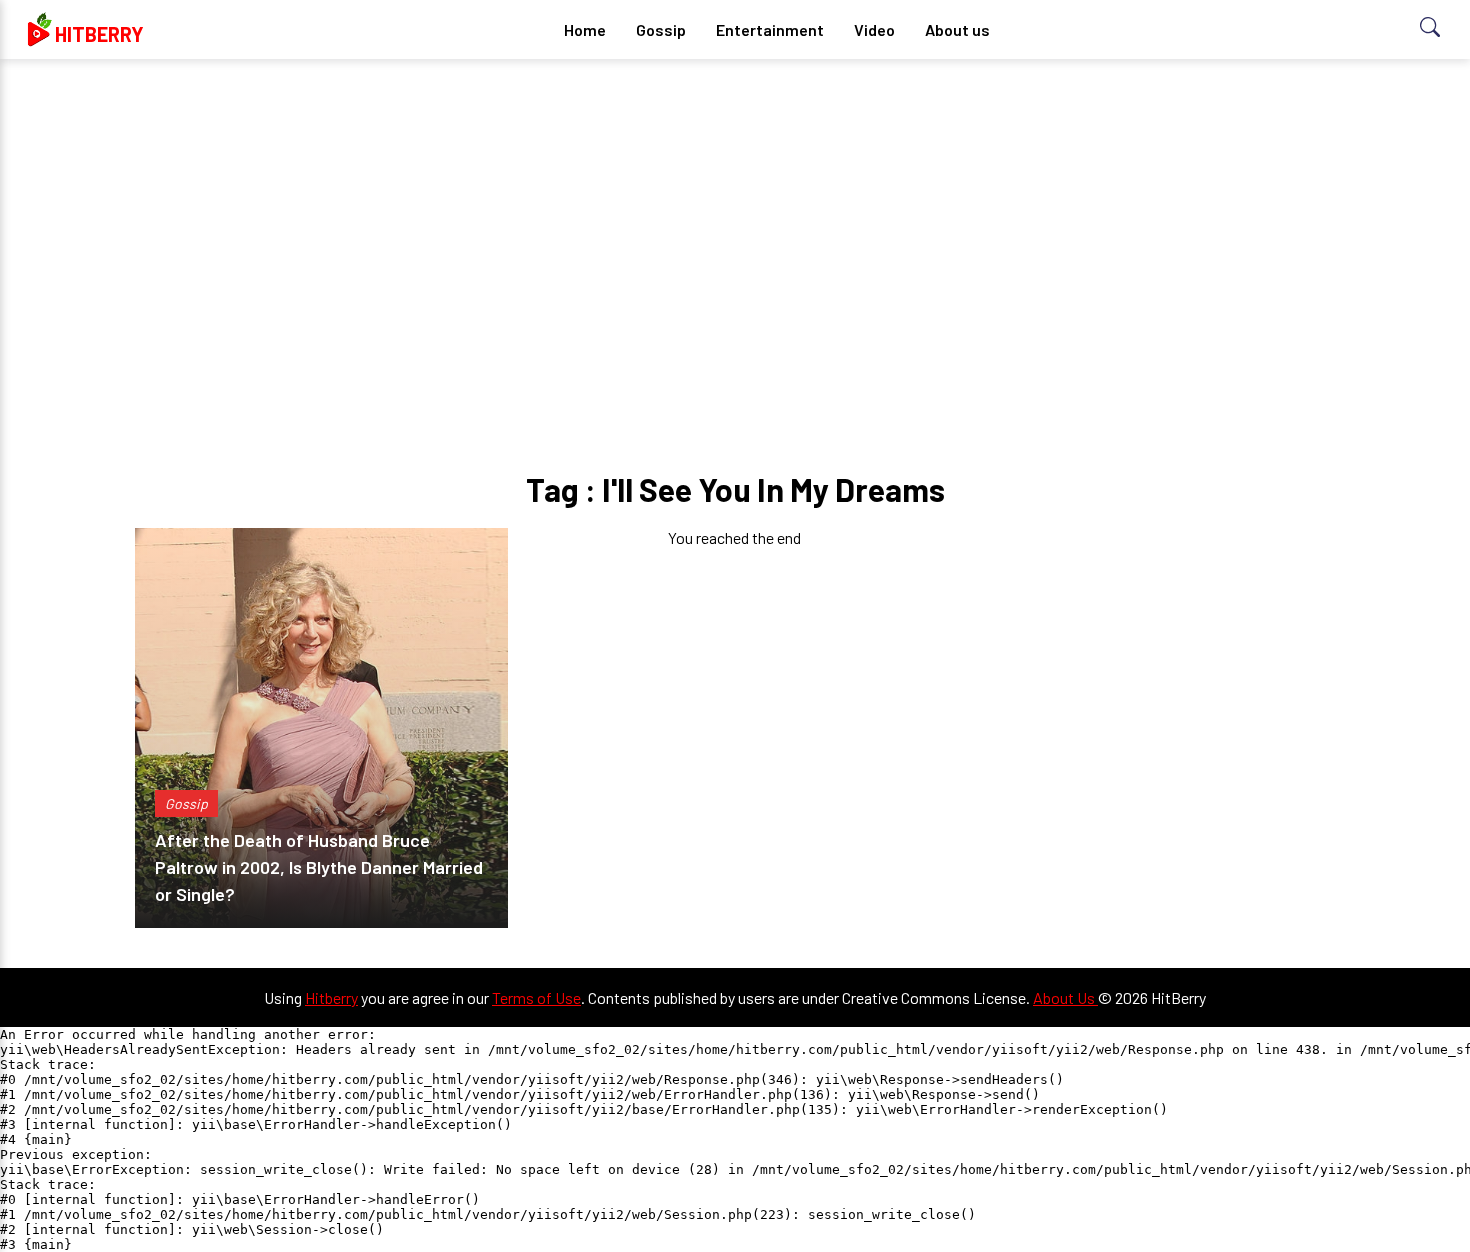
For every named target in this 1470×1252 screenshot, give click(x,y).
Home (585, 29)
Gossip (661, 29)
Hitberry (331, 997)
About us (957, 29)
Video (874, 29)
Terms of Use (536, 997)
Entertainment (770, 29)
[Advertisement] (735, 230)
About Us (1065, 997)
